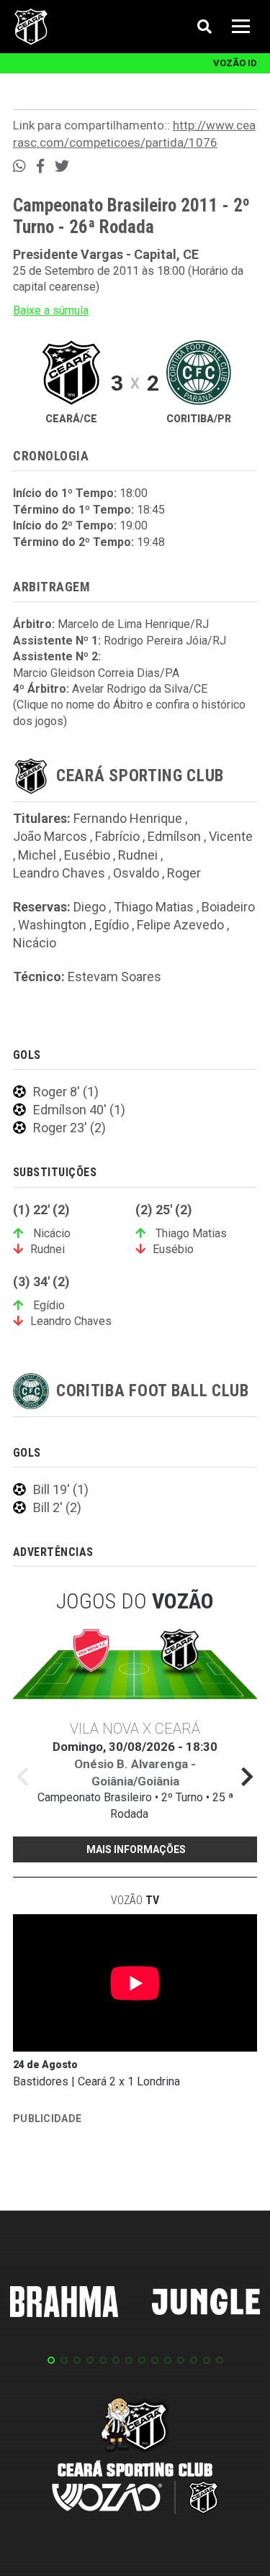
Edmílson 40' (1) (79, 1110)
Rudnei (138, 855)
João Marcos (50, 836)
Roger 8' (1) (66, 1092)
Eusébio (87, 855)
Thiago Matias (154, 907)
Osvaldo (136, 873)
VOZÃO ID (235, 63)
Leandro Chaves (59, 873)
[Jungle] (206, 2304)
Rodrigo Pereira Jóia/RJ (165, 641)
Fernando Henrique (128, 818)
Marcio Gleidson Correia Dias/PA (96, 673)
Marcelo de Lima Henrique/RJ (133, 624)
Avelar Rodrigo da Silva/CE (140, 689)
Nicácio (35, 943)
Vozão (135, 1900)
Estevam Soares (114, 977)
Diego (90, 907)
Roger (184, 873)
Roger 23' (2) (69, 1128)
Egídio (112, 925)
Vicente (231, 836)
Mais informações (136, 1849)
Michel (37, 855)
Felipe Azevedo (180, 925)
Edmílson (174, 836)
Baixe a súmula (51, 310)
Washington (52, 925)
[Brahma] (64, 2304)
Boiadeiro (228, 907)
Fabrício (117, 836)
